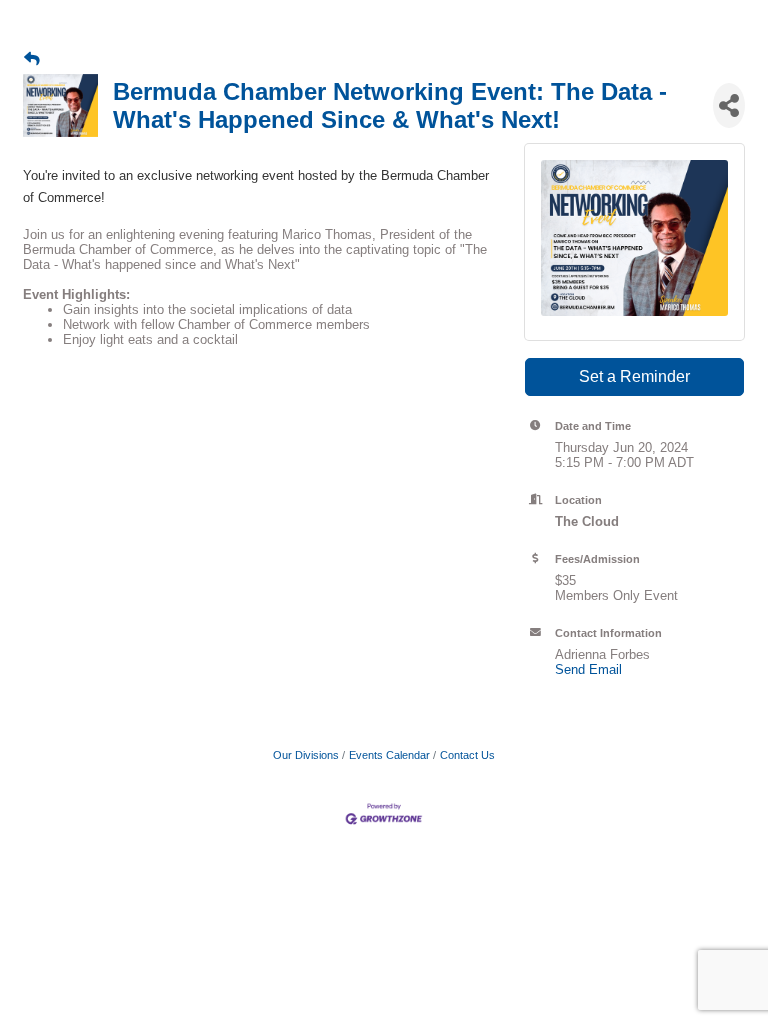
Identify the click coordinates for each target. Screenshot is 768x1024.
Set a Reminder (634, 376)
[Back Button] (32, 59)
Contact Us (467, 755)
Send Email (588, 669)
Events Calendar (389, 755)
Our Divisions (306, 755)
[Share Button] (729, 105)
